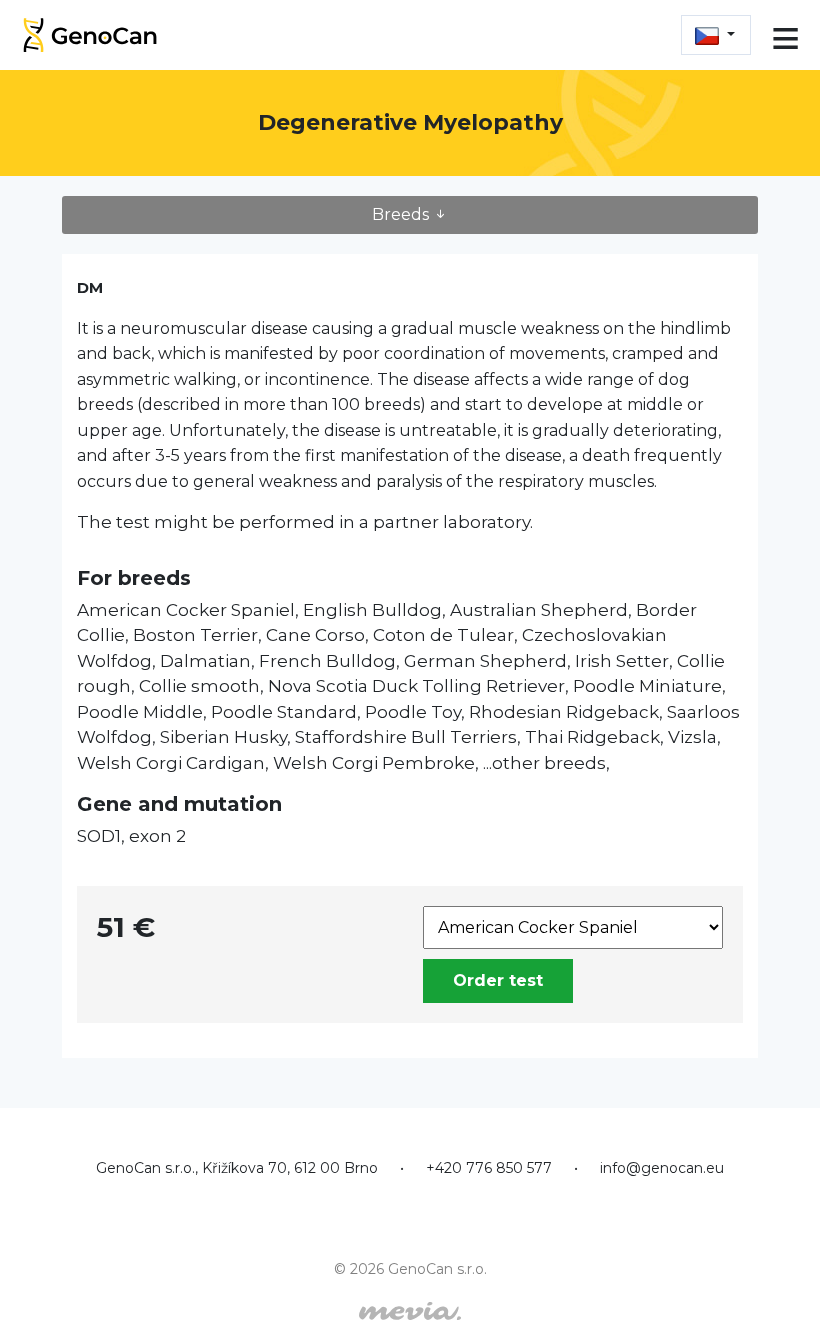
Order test (498, 980)
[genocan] (90, 32)
